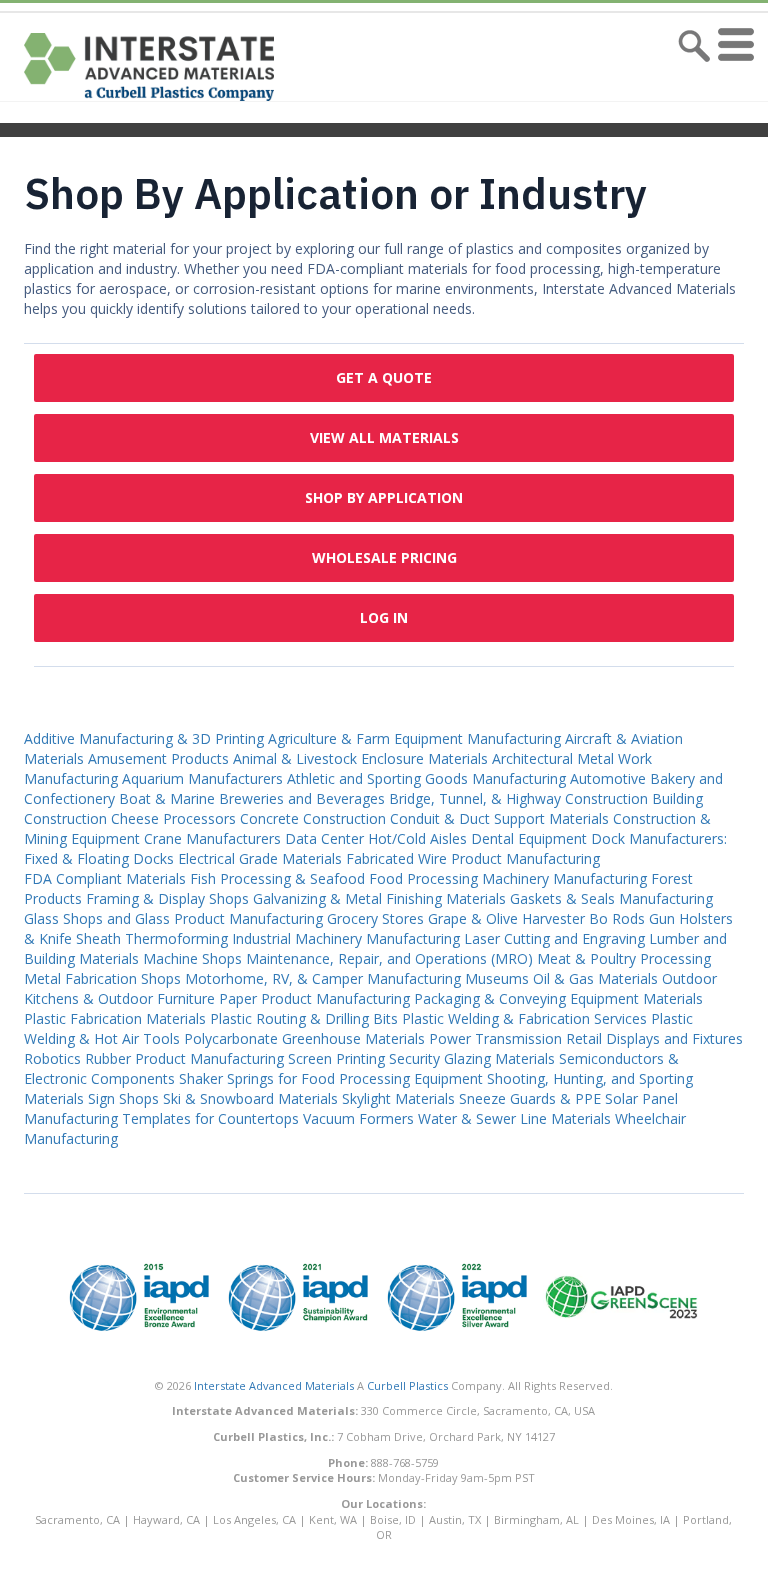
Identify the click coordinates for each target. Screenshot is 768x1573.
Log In (384, 617)
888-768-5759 (405, 1462)
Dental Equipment (529, 838)
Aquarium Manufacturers (202, 778)
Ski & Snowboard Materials (250, 1098)
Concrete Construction (313, 818)
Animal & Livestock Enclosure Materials (360, 758)
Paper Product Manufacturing (314, 998)
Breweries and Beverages (302, 798)
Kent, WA (333, 1519)
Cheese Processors (173, 818)
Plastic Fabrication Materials (115, 1018)
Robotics (52, 1058)
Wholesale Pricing (384, 557)
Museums (497, 978)
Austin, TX (455, 1519)
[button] (731, 67)
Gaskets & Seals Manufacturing (611, 898)
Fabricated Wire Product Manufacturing (473, 858)
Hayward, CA (166, 1519)
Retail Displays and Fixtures (654, 1038)
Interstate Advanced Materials (274, 1385)
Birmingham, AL (536, 1519)
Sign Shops (123, 1098)
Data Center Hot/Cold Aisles (376, 838)
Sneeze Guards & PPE (530, 1098)
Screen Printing (336, 1058)
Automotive (608, 778)
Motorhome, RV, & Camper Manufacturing (323, 978)
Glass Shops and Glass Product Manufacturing (173, 918)
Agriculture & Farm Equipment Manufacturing (414, 738)
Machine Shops (192, 958)
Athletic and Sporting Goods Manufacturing (426, 778)
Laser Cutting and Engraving (554, 938)
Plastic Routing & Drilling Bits (304, 1018)
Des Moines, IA (631, 1519)
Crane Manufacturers (212, 838)
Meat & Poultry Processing (624, 958)
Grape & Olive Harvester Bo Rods (536, 918)
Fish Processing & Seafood (277, 878)
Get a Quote (384, 377)
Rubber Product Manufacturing (184, 1058)
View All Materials (384, 437)
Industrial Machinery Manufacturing (346, 938)
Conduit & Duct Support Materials (499, 818)
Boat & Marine (167, 798)
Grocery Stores (375, 918)
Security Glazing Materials (472, 1058)
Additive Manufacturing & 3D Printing (144, 738)
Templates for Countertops (210, 1118)
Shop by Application (384, 497)
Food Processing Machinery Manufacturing (508, 878)
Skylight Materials (398, 1098)
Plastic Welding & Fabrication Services (524, 1018)
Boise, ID (393, 1519)
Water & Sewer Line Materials (514, 1118)
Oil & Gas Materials (595, 978)
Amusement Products (158, 758)
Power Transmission (495, 1038)
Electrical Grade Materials (260, 858)
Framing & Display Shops (167, 898)
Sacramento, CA (77, 1519)
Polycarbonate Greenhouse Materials (304, 1038)
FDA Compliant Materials (105, 878)
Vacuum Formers (358, 1118)
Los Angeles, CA (254, 1519)
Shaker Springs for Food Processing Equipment (331, 1078)
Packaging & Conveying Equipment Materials (558, 998)
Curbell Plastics (407, 1385)
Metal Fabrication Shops (102, 978)
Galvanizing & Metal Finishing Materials (379, 898)
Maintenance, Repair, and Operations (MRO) (389, 958)
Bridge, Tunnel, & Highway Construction (518, 798)
